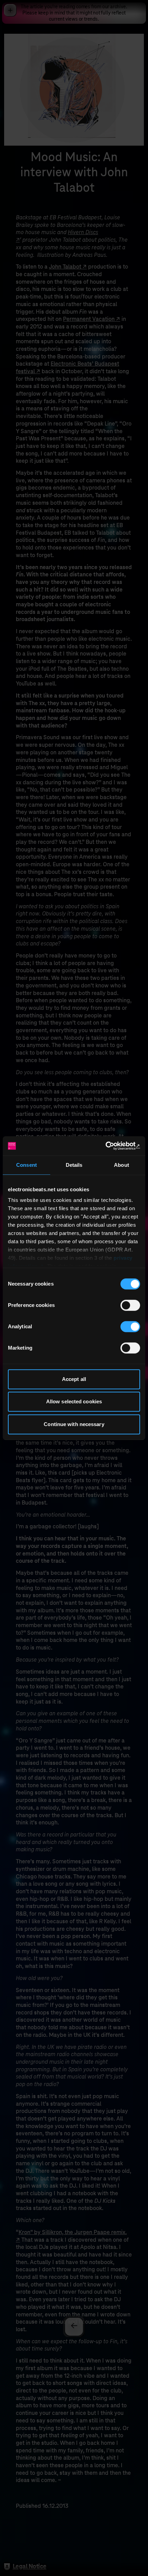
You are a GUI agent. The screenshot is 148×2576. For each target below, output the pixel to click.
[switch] (130, 1305)
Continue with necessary (74, 1424)
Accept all (74, 1379)
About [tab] (121, 1165)
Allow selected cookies (74, 1401)
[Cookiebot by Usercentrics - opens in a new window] (110, 1146)
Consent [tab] (27, 1165)
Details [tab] (74, 1165)
